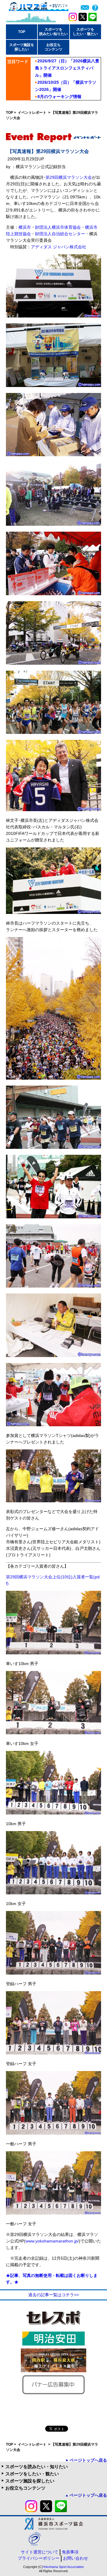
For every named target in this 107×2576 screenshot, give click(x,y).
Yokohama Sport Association (63, 2567)
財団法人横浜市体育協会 (58, 227)
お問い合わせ (75, 2558)
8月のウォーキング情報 (59, 97)
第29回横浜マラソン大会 (69, 177)
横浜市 (25, 227)
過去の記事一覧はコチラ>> (53, 2295)
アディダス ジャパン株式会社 (59, 247)
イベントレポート (33, 113)
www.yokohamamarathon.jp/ (52, 2241)
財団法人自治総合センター (60, 234)
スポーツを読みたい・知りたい (37, 2467)
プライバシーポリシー (39, 2558)
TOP (22, 32)
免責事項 (70, 2552)
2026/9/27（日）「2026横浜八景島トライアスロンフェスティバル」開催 (67, 68)
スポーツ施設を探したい (30, 2481)
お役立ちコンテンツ (25, 2488)
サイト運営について (40, 2552)
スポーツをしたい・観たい (32, 2474)
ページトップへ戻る (88, 2460)
